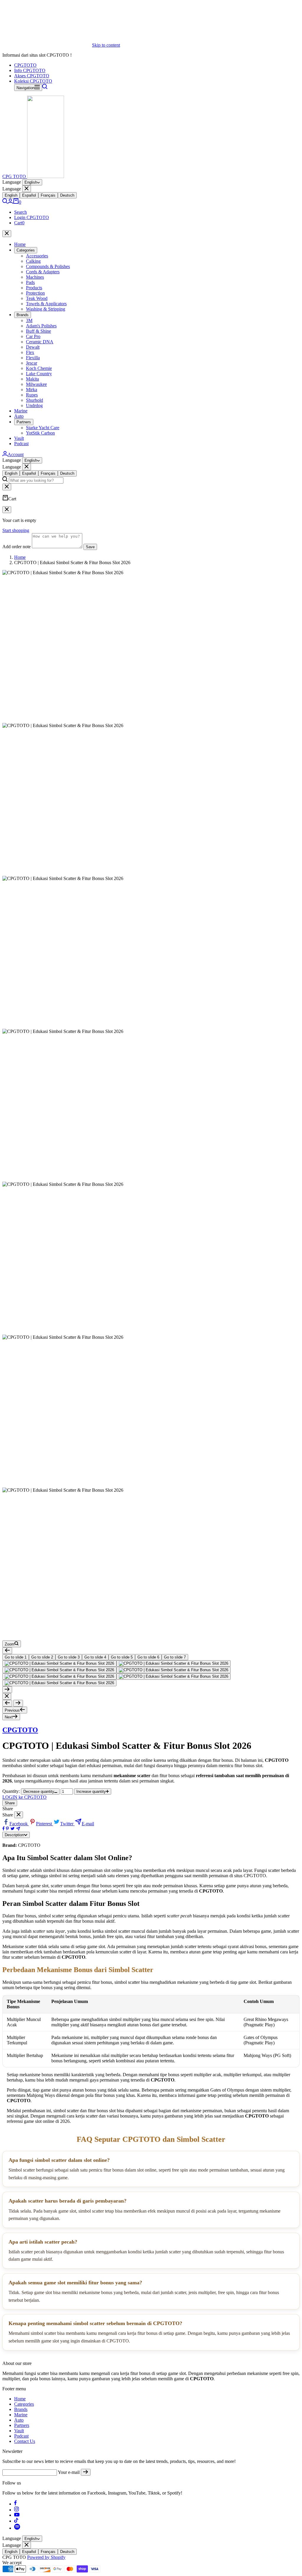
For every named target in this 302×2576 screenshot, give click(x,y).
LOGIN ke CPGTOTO (24, 1797)
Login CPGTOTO (32, 217)
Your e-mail (69, 2472)
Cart (19, 223)
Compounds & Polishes (48, 266)
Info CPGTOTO (30, 70)
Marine (21, 411)
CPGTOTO (25, 65)
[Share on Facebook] (4, 1829)
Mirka (32, 390)
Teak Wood (37, 298)
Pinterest (45, 1824)
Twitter (67, 1824)
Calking (33, 261)
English (31, 182)
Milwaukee (36, 384)
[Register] (86, 2472)
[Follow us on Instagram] (17, 2510)
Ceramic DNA (40, 342)
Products (34, 288)
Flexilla (33, 358)
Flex (30, 352)
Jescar (32, 363)
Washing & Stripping (46, 309)
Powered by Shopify (46, 2557)
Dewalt (33, 347)
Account (16, 454)
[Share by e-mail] (18, 1829)
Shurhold (35, 400)
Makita (32, 379)
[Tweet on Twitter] (13, 1829)
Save (90, 547)
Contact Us (25, 2441)
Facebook (19, 1824)
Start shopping (16, 530)
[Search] (45, 88)
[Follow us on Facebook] (15, 2504)
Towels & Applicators (46, 304)
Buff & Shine (38, 331)
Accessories (37, 256)
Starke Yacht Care (43, 428)
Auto (19, 416)
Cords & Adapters (43, 272)
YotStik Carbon (40, 433)
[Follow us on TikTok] (16, 2521)
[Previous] (7, 1651)
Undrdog (34, 405)
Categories (26, 250)
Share (10, 1803)
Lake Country (39, 374)
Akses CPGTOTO (32, 76)
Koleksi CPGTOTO (33, 81)
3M (29, 320)
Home (20, 244)
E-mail (88, 1824)
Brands (23, 315)
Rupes (32, 395)
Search (20, 212)
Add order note (17, 547)
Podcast (21, 444)
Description (14, 1835)
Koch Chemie (39, 368)
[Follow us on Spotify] (17, 2528)
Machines (35, 277)
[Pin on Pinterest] (7, 1829)
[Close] (27, 189)
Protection (35, 293)
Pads (30, 282)
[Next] (7, 1690)
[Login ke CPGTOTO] (10, 202)
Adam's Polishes (41, 326)
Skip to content (106, 45)
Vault (19, 438)
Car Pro (33, 336)
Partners (24, 422)
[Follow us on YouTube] (17, 2515)
